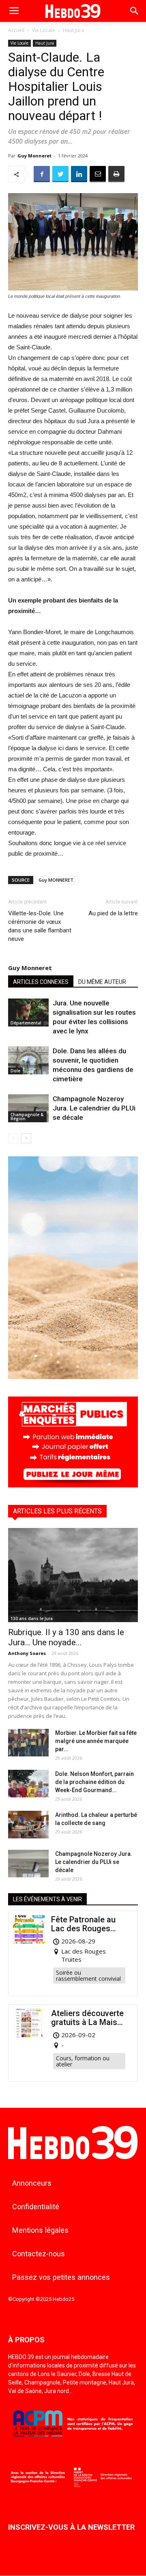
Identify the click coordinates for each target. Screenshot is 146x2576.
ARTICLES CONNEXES (41, 982)
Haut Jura (73, 30)
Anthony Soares (27, 1653)
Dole (15, 1071)
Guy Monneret (34, 156)
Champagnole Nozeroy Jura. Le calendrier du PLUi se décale (94, 1108)
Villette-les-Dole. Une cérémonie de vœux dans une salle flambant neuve (40, 926)
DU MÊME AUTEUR (102, 982)
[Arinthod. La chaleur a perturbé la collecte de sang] (28, 1825)
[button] (135, 11)
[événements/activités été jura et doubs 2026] (73, 1377)
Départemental (26, 1023)
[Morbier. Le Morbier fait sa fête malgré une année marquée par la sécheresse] (28, 1743)
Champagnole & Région (27, 1117)
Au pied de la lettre (113, 913)
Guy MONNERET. (57, 880)
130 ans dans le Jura (32, 1618)
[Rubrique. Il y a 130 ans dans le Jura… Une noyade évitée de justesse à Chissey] (73, 1575)
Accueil (16, 30)
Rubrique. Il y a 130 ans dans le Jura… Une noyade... (66, 1637)
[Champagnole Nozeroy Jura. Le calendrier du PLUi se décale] (28, 1108)
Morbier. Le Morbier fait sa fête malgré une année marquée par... (96, 1741)
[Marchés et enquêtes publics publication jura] (73, 1485)
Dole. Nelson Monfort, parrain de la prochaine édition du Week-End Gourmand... (94, 1782)
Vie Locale (44, 30)
